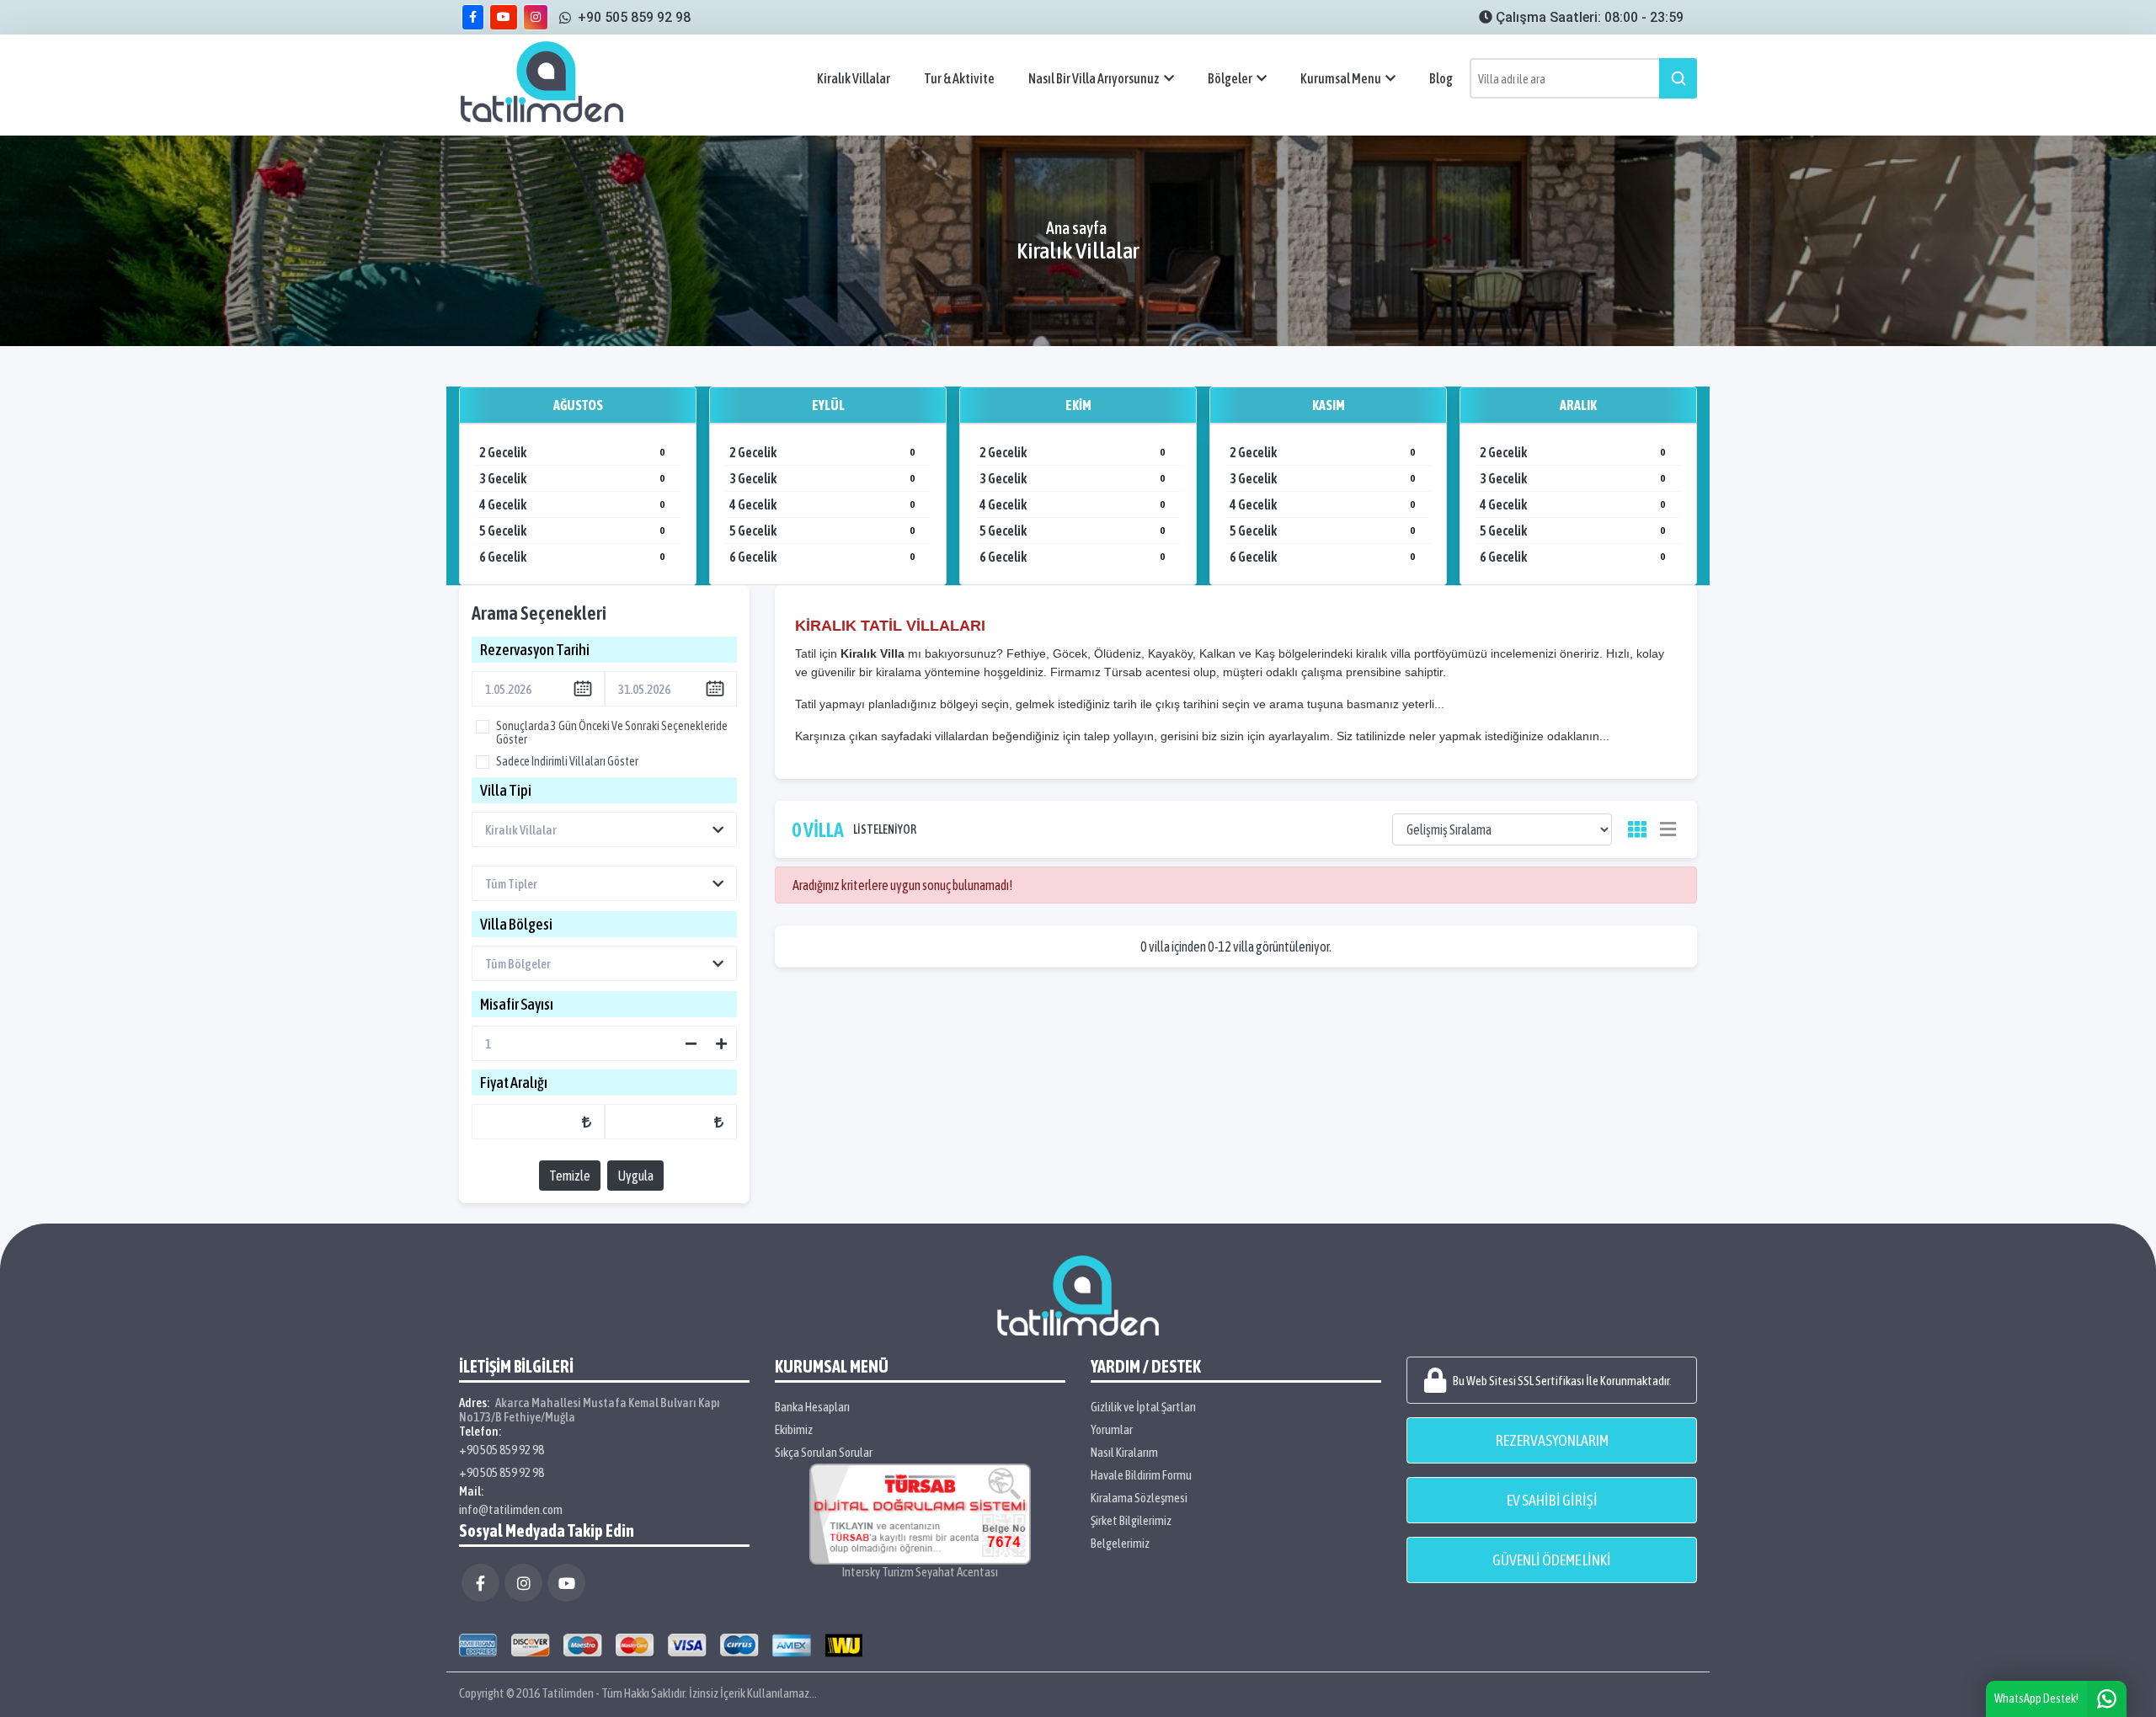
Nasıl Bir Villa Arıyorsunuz (1094, 78)
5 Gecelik (572, 531)
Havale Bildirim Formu (1141, 1475)
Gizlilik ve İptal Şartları (1143, 1407)
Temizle (570, 1176)
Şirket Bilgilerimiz (1131, 1520)
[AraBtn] (1678, 78)
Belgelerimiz (1120, 1543)
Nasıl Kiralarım (1124, 1452)
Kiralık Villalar (854, 78)
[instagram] (536, 17)
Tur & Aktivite (959, 78)
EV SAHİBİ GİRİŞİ (1552, 1500)
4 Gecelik (572, 504)
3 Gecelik (572, 478)
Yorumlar (1112, 1429)
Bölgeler (1230, 78)
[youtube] (504, 17)
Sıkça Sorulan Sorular (824, 1452)
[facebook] (473, 17)
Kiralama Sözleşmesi (1139, 1498)
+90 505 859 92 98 (502, 1450)
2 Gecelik (572, 452)
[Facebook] (480, 1583)
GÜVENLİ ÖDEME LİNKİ (1552, 1560)
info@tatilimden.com (511, 1509)
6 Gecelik (572, 557)
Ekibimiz (794, 1429)
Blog (1441, 78)
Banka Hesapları (812, 1407)
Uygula (635, 1176)
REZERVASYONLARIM (1552, 1440)
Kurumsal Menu (1341, 78)
